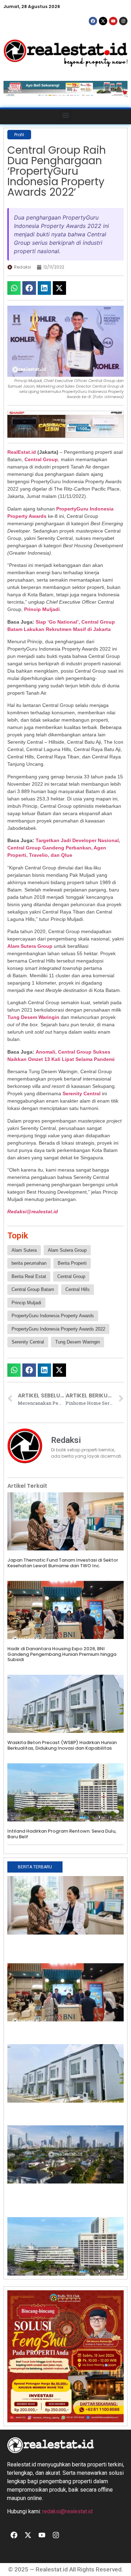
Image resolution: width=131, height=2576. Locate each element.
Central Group (41, 459)
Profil (19, 135)
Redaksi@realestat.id (33, 1211)
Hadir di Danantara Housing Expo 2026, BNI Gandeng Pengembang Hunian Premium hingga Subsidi (62, 1654)
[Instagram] (123, 21)
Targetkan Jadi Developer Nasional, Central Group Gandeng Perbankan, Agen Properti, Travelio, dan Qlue (64, 848)
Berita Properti (72, 1263)
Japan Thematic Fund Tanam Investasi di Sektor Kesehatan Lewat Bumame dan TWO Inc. (63, 1563)
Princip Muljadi (42, 609)
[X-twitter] (103, 21)
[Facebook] (93, 21)
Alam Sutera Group (30, 946)
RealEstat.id (22, 452)
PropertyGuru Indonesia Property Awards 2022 (58, 1329)
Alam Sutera (24, 1250)
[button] (65, 115)
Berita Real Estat (29, 1276)
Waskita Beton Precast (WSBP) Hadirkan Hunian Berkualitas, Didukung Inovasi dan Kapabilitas (62, 1745)
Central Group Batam (33, 1289)
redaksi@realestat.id (67, 2511)
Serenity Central (82, 1093)
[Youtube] (113, 21)
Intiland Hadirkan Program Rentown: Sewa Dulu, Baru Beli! (62, 1834)
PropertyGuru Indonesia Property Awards (53, 1316)
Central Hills (78, 1289)
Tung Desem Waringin (33, 1017)
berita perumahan (29, 1263)
